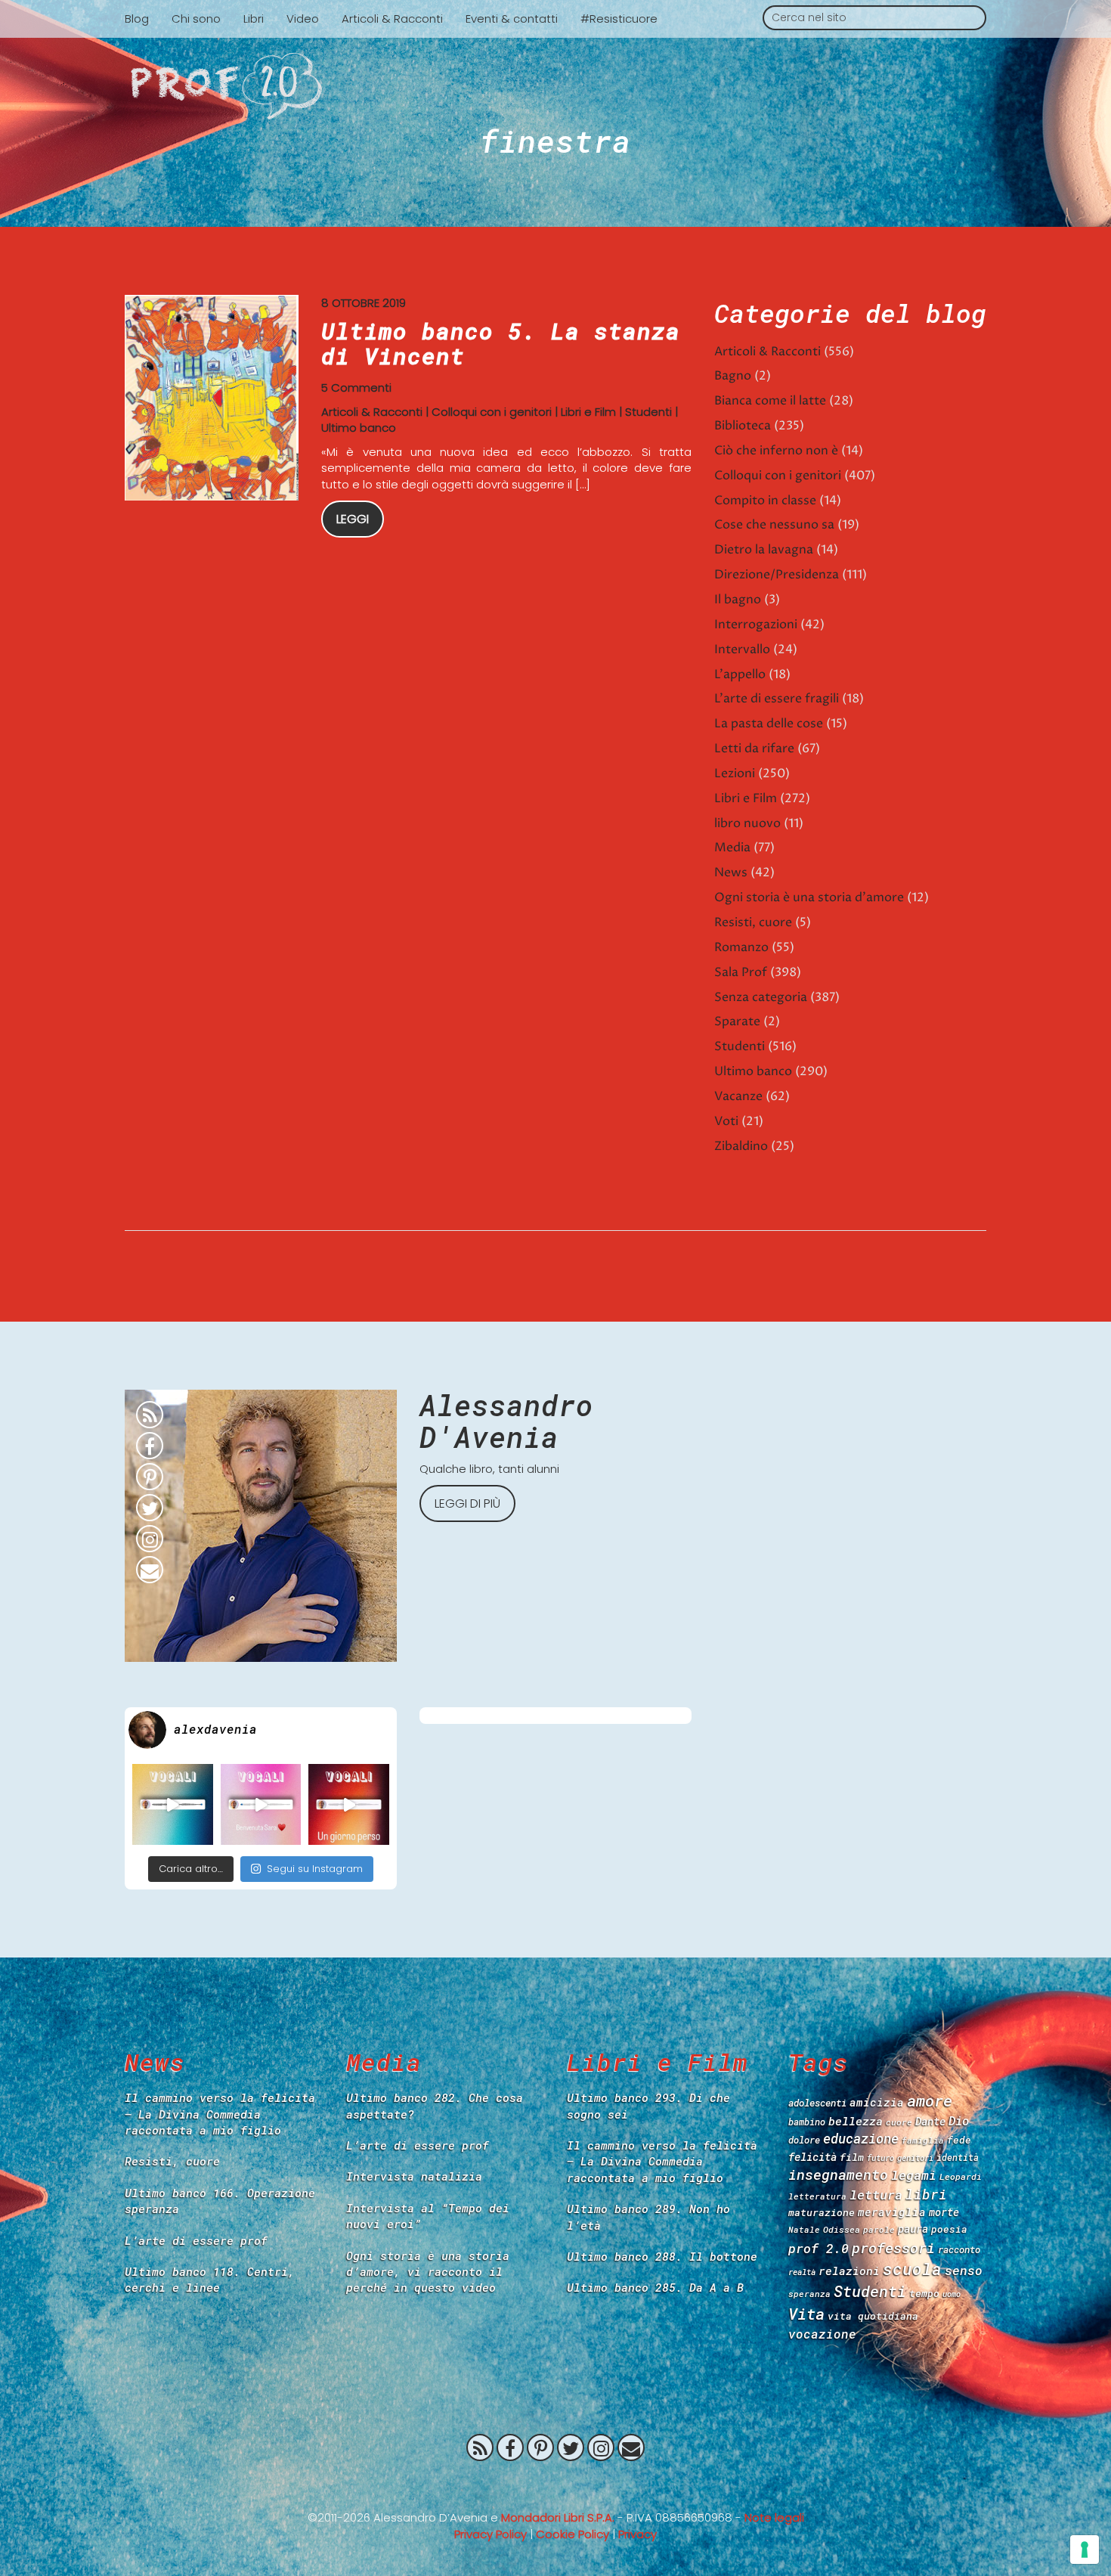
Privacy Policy (491, 2534)
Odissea (842, 2229)
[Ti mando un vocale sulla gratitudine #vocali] (261, 1804)
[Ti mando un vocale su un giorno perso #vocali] (349, 1804)
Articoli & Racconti (392, 19)
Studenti (648, 412)
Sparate (737, 1021)
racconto (959, 2249)
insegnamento (838, 2175)
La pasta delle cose (769, 724)
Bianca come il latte (770, 401)
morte (944, 2212)
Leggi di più (467, 1503)
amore (930, 2100)
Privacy (638, 2534)
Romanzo (741, 947)
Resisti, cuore (753, 922)
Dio (959, 2120)
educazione (861, 2139)
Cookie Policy (573, 2534)
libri (926, 2194)
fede (959, 2140)
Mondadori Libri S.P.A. (558, 2517)
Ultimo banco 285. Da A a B (655, 2287)
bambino (807, 2122)
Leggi (353, 519)
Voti (726, 1121)
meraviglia (892, 2212)
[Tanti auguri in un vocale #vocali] (173, 1804)
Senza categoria (761, 997)
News (731, 873)
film (852, 2157)
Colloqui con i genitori (492, 412)
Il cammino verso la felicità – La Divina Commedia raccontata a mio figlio (220, 2114)
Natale (804, 2229)
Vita (806, 2314)
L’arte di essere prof (196, 2240)
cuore (899, 2122)
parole (879, 2229)
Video (303, 19)
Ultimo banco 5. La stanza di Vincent (501, 343)
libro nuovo (747, 823)
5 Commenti (356, 387)
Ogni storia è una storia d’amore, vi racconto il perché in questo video (428, 2272)
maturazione (822, 2212)
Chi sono (196, 19)
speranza (809, 2294)
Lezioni (735, 773)
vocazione (822, 2334)
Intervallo (742, 649)
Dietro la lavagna (764, 550)
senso (964, 2270)
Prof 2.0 (555, 86)
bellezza (856, 2121)
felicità (812, 2157)
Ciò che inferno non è (776, 451)
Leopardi (961, 2176)
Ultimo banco (359, 428)
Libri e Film (588, 412)
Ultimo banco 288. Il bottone (662, 2256)
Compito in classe (765, 501)
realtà (802, 2272)
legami (914, 2175)
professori (893, 2247)
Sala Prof (741, 972)
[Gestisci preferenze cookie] (1085, 2550)
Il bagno (738, 600)
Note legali (774, 2517)
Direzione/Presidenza (777, 575)
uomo (952, 2294)
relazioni (849, 2271)
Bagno (733, 376)
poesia (949, 2229)
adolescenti (817, 2103)
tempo (924, 2293)
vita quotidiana (873, 2316)
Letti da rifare (754, 749)
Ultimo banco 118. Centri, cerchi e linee (210, 2279)
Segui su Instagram (315, 1869)
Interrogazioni (756, 625)
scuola (912, 2269)
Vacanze (738, 1096)
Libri (254, 19)
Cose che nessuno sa (774, 525)
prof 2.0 (819, 2248)
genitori (915, 2158)
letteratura (817, 2196)
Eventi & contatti (512, 19)
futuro (880, 2158)
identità (958, 2158)
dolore (804, 2140)
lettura (876, 2195)
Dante (930, 2121)
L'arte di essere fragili (777, 699)
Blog (137, 19)
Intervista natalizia (414, 2176)
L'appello (740, 674)
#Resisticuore (619, 19)
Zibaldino (741, 1146)
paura (913, 2229)
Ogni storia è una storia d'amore (809, 897)
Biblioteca (743, 426)
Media (732, 848)
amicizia (877, 2102)
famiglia (923, 2140)
